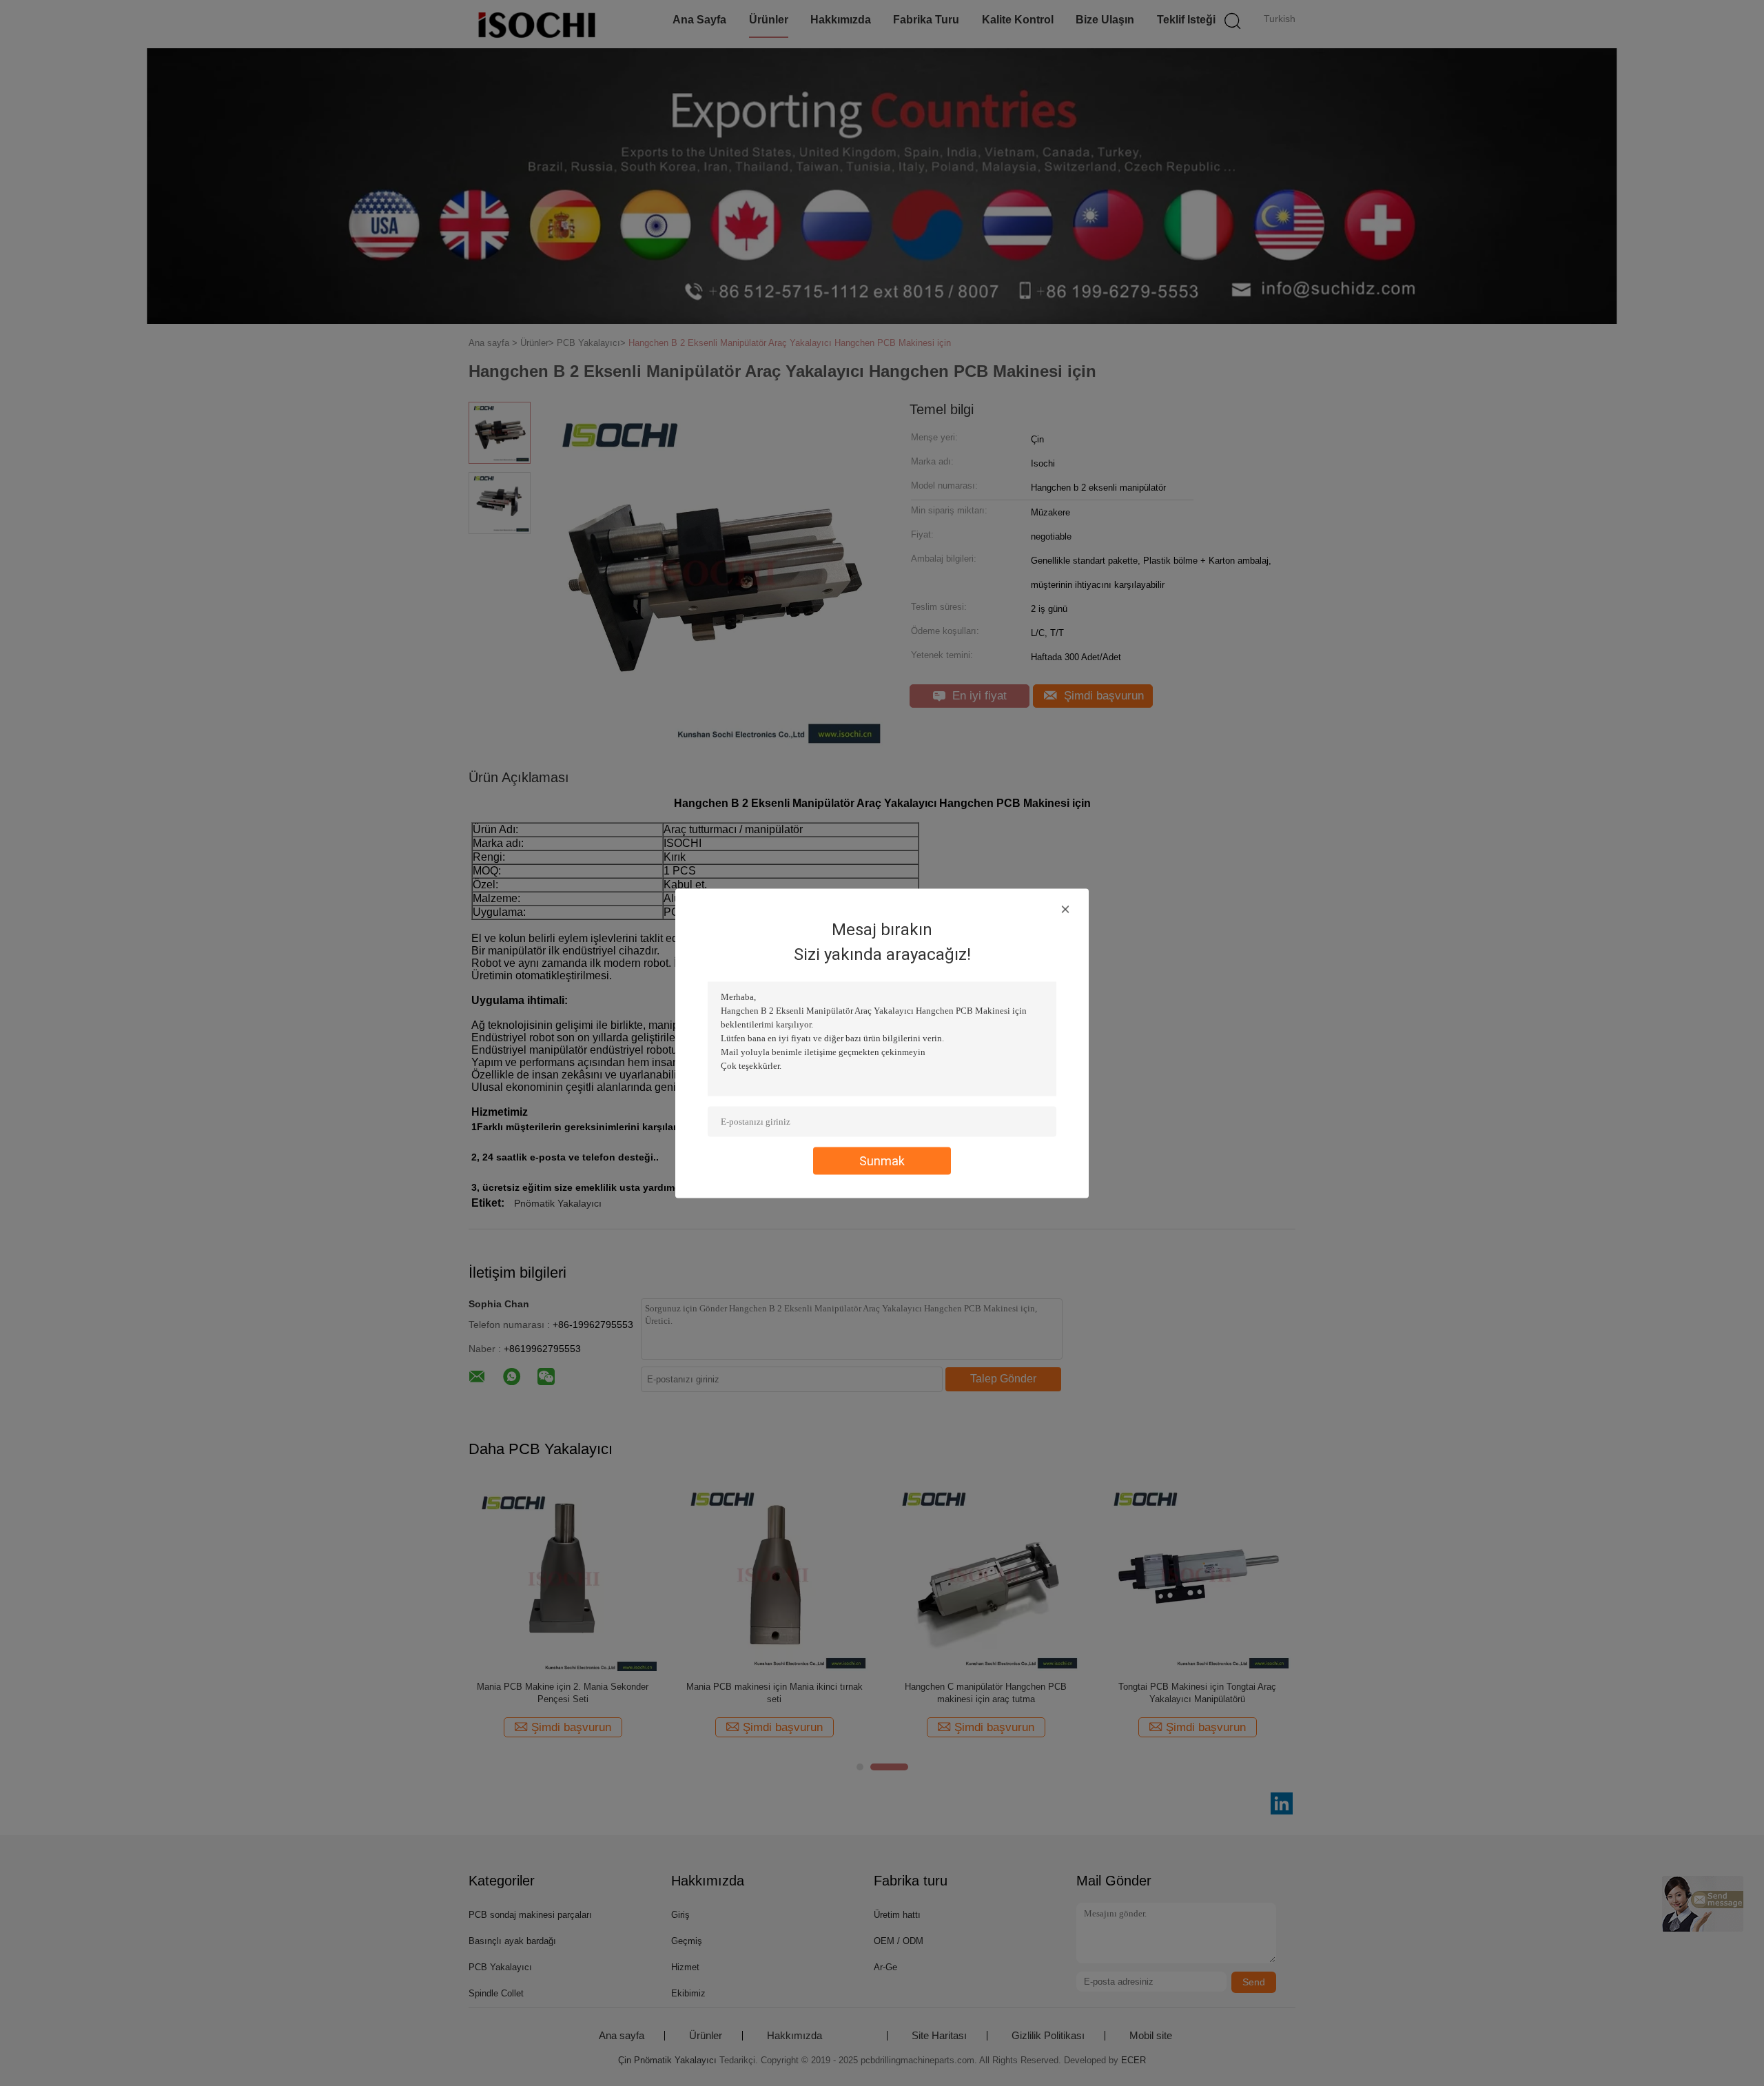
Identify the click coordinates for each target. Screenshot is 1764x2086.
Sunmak (882, 1160)
